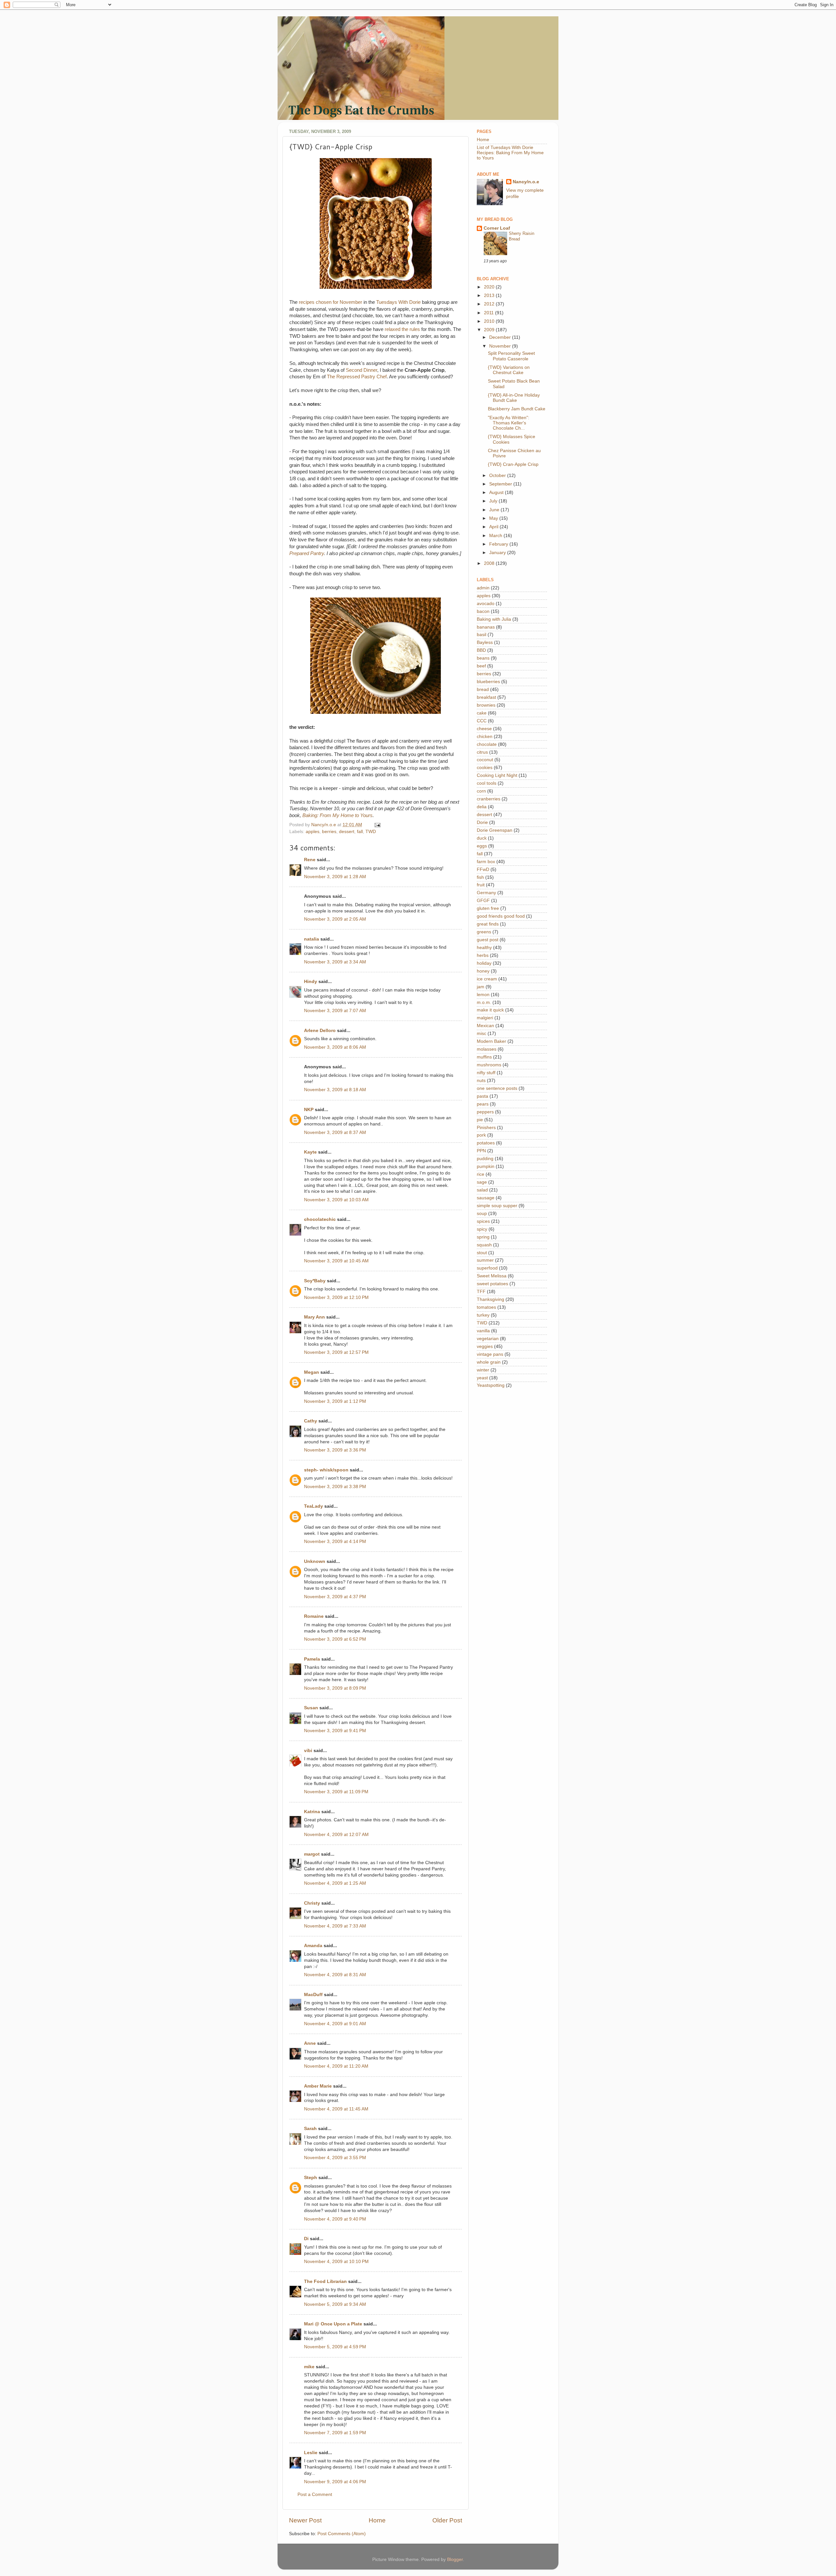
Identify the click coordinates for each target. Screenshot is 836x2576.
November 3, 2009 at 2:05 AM (335, 919)
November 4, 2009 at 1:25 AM (335, 1883)
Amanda (313, 1946)
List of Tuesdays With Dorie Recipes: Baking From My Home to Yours (510, 153)
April (494, 527)
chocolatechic (320, 1219)
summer (485, 1260)
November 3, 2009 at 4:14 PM (335, 1542)
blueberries (488, 682)
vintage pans (490, 1354)
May (494, 518)
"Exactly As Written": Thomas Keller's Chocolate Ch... (509, 423)
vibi (308, 1751)
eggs (482, 846)
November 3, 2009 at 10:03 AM (336, 1200)
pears (483, 1104)
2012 (490, 304)
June (495, 510)
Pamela (312, 1659)
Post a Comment (315, 2494)
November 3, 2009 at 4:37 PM (335, 1597)
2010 (490, 321)
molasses (487, 1049)
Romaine (314, 1616)
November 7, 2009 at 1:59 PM (335, 2433)
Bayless (485, 642)
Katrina (312, 1812)
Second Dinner (362, 370)
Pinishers (486, 1128)
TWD (371, 832)
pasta (482, 1096)
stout (482, 1253)
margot (312, 1854)
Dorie (482, 822)
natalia (312, 939)
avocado (486, 604)
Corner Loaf (497, 228)
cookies (485, 768)
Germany (486, 893)
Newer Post (305, 2520)
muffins (484, 1057)
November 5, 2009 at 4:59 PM (335, 2347)
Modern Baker (491, 1041)
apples (313, 832)
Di (306, 2239)
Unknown (315, 1561)
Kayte (310, 1152)
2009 (490, 330)
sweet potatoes (492, 1284)
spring (483, 1237)
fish (480, 877)
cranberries (489, 799)
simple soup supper (497, 1206)
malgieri (485, 1018)
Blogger (455, 2560)
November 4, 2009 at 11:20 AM (336, 2066)
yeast (482, 1378)
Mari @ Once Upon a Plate (333, 2324)
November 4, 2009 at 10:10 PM (336, 2262)
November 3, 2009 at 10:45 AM (336, 1261)
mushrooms (489, 1065)
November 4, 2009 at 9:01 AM (335, 2024)
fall (360, 832)
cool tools (487, 783)
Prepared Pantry (307, 553)
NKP (309, 1110)
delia (482, 807)
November (501, 346)
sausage (486, 1198)
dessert (347, 832)
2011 (490, 313)
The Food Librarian (325, 2281)
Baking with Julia (494, 619)
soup (482, 1214)
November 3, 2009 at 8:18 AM (335, 1090)
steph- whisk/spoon (326, 1470)
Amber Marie (318, 2086)
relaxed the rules (402, 329)
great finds (488, 924)
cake (482, 713)
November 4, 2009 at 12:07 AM (336, 1835)
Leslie (311, 2453)
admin (483, 588)
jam (481, 987)
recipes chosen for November (330, 302)
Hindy (311, 982)
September (501, 484)
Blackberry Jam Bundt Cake (517, 409)
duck (482, 838)
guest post (488, 940)
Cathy (311, 1421)
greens (484, 932)
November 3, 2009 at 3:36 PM (335, 1450)
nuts (481, 1081)
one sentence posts (497, 1088)
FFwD (483, 870)
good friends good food (501, 916)
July (494, 501)
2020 (490, 287)
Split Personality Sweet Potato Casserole (511, 356)
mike (309, 2367)
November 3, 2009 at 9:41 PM (335, 1731)
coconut (485, 760)
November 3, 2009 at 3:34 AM (335, 962)
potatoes (486, 1143)
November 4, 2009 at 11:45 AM (336, 2109)
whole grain (489, 1362)
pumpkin (486, 1166)
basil (482, 635)
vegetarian (488, 1339)
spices (483, 1221)
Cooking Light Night (497, 775)
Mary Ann (314, 1317)
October (498, 476)
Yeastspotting (491, 1385)
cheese (484, 729)
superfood (487, 1268)
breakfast (486, 697)
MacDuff (313, 1995)
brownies (486, 705)
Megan (312, 1372)
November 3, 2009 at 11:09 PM (336, 1792)
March (496, 536)
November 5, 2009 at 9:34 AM (335, 2304)
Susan (311, 1708)
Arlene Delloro (320, 1031)
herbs (483, 955)
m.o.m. (484, 1002)
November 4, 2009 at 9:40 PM (335, 2219)
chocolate (487, 744)
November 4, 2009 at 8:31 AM (335, 1975)
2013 (490, 295)
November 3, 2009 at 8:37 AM (335, 1132)
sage (482, 1182)
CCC (482, 721)
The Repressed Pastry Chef (357, 377)
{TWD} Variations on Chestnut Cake (509, 370)
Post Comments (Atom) (342, 2534)
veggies (485, 1346)
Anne (310, 2043)
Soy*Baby (315, 1281)
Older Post (447, 2520)
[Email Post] (377, 825)
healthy (484, 948)
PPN (481, 1151)
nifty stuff (486, 1073)
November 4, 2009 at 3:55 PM (335, 2158)
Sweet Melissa (492, 1276)
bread (483, 689)
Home (377, 2520)
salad (482, 1190)
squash (484, 1245)
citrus (482, 752)
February (499, 544)
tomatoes (486, 1307)
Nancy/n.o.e (526, 182)
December (501, 337)
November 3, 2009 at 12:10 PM (336, 1297)
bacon (483, 611)
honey (483, 971)
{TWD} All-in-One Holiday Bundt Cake (514, 398)
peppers (485, 1112)
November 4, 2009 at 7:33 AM (335, 1926)
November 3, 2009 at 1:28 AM (335, 877)
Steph (311, 2178)
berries (329, 832)
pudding (485, 1159)
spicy (482, 1229)
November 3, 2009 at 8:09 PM (335, 1688)
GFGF (483, 901)
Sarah (310, 2129)
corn (481, 791)
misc (482, 1034)
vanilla (483, 1331)
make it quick (490, 1010)
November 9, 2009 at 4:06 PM (335, 2482)
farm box (486, 862)
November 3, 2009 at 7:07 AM (335, 1011)
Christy (312, 1903)
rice (481, 1174)
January (498, 553)
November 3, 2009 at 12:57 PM (336, 1352)
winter (483, 1370)
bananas (486, 627)
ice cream (487, 979)
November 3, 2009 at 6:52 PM (335, 1639)
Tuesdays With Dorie (398, 302)
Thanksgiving (490, 1299)
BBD (481, 650)
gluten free (488, 908)
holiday (484, 963)
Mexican (485, 1026)
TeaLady (313, 1506)
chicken (485, 737)
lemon (483, 995)
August (497, 492)
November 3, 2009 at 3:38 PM (335, 1487)
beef (481, 666)
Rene (310, 860)
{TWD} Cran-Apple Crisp (513, 464)
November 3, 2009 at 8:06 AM (335, 1047)
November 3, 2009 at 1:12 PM (335, 1401)
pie (480, 1120)
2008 (490, 563)
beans (483, 658)
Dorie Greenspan (495, 830)
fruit (481, 885)
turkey (483, 1315)
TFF (481, 1292)
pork (481, 1135)
